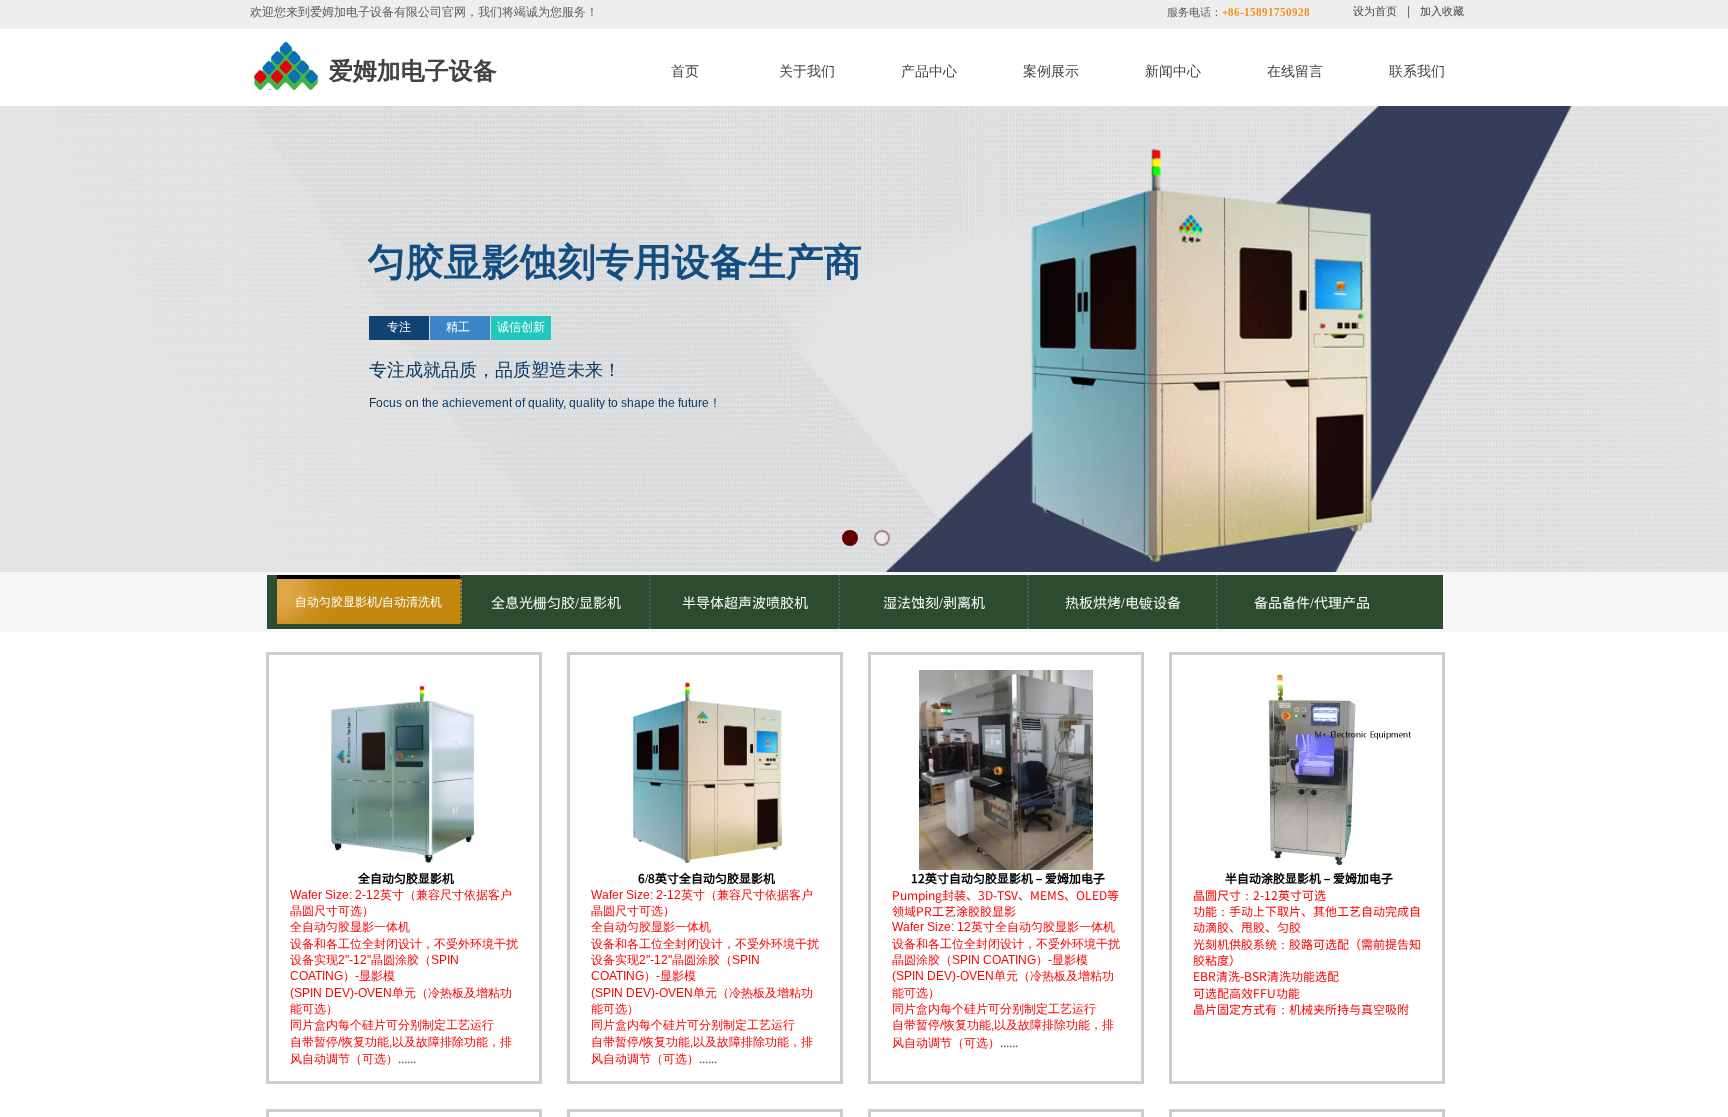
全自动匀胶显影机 (406, 878)
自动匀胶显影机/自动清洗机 (368, 602)
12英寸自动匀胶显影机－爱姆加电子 (1008, 878)
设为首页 (1375, 11)
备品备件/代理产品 (1312, 602)
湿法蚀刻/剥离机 (934, 602)
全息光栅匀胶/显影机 (556, 602)
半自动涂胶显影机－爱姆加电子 (1309, 878)
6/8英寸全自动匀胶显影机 (706, 878)
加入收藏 (1442, 11)
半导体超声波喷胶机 (745, 602)
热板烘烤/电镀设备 (1123, 602)
